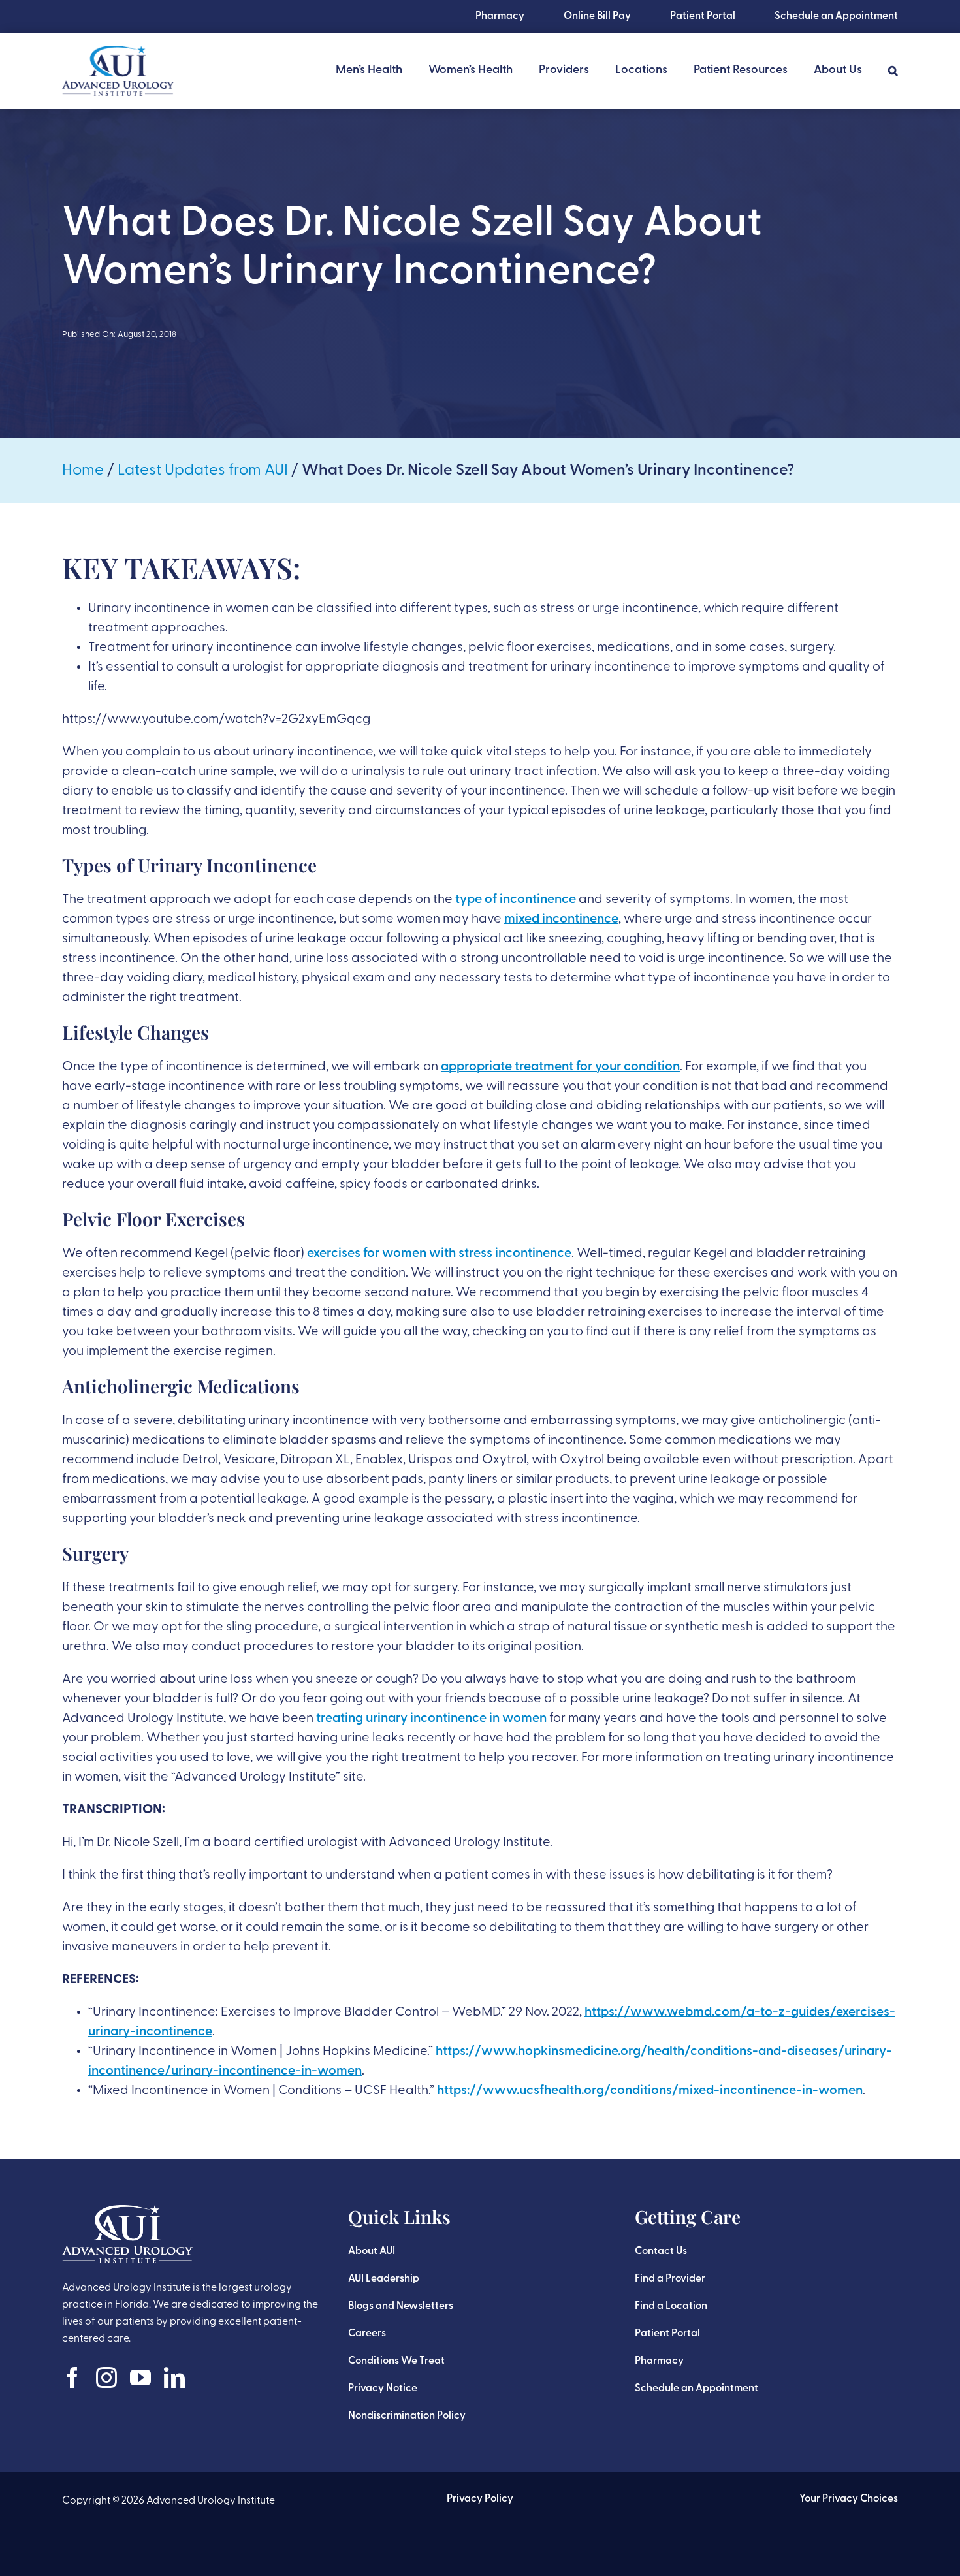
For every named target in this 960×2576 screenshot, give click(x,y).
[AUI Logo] (118, 52)
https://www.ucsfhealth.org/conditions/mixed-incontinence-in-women (650, 2091)
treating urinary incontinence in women (431, 1719)
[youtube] (140, 2377)
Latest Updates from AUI (203, 471)
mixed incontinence (561, 919)
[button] (893, 71)
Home (83, 471)
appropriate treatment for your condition (560, 1067)
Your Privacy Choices (849, 2499)
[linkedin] (174, 2377)
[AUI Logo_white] (127, 2212)
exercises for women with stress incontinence (439, 1254)
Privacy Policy (480, 2499)
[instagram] (106, 2377)
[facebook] (72, 2377)
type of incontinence (516, 900)
